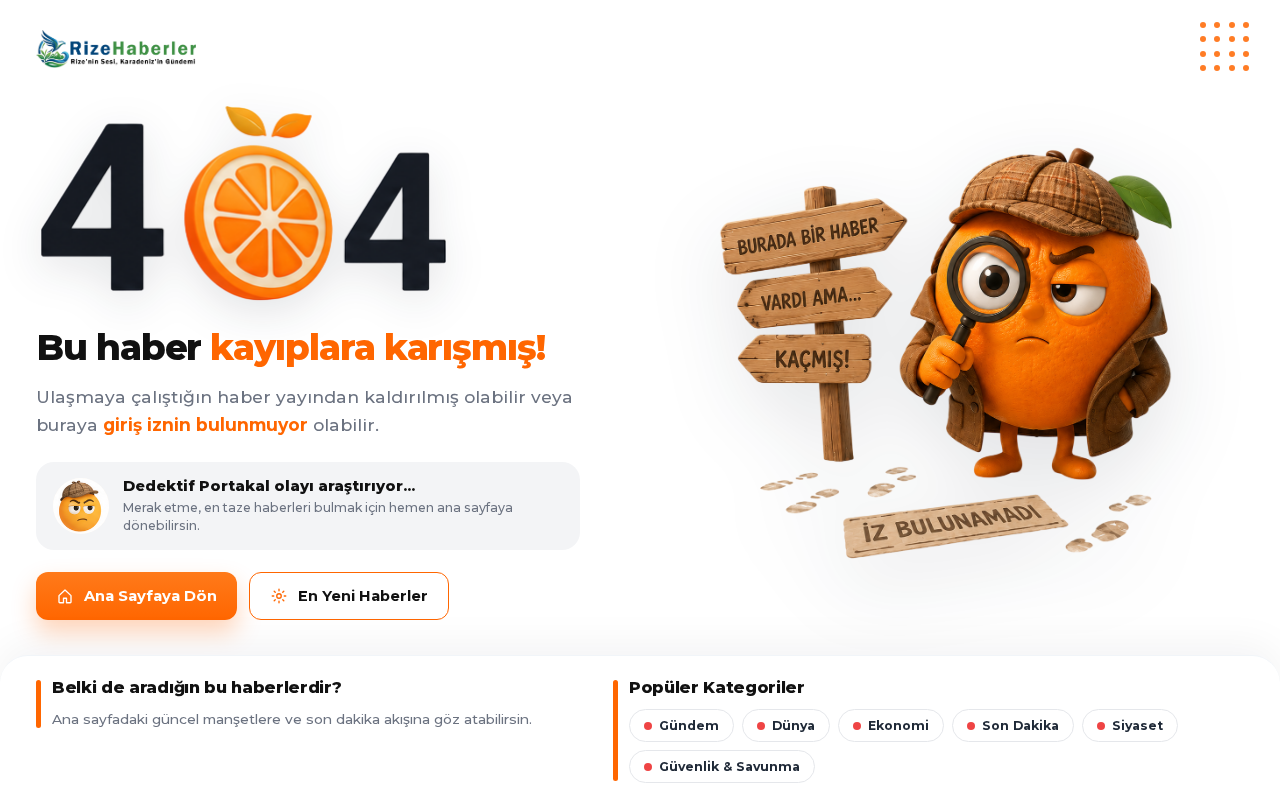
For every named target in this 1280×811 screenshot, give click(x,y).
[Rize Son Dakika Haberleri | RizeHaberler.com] (640, 49)
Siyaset (1137, 725)
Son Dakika (1020, 725)
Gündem (689, 725)
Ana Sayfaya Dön (150, 596)
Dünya (793, 725)
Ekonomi (898, 725)
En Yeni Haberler (363, 596)
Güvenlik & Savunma (729, 766)
